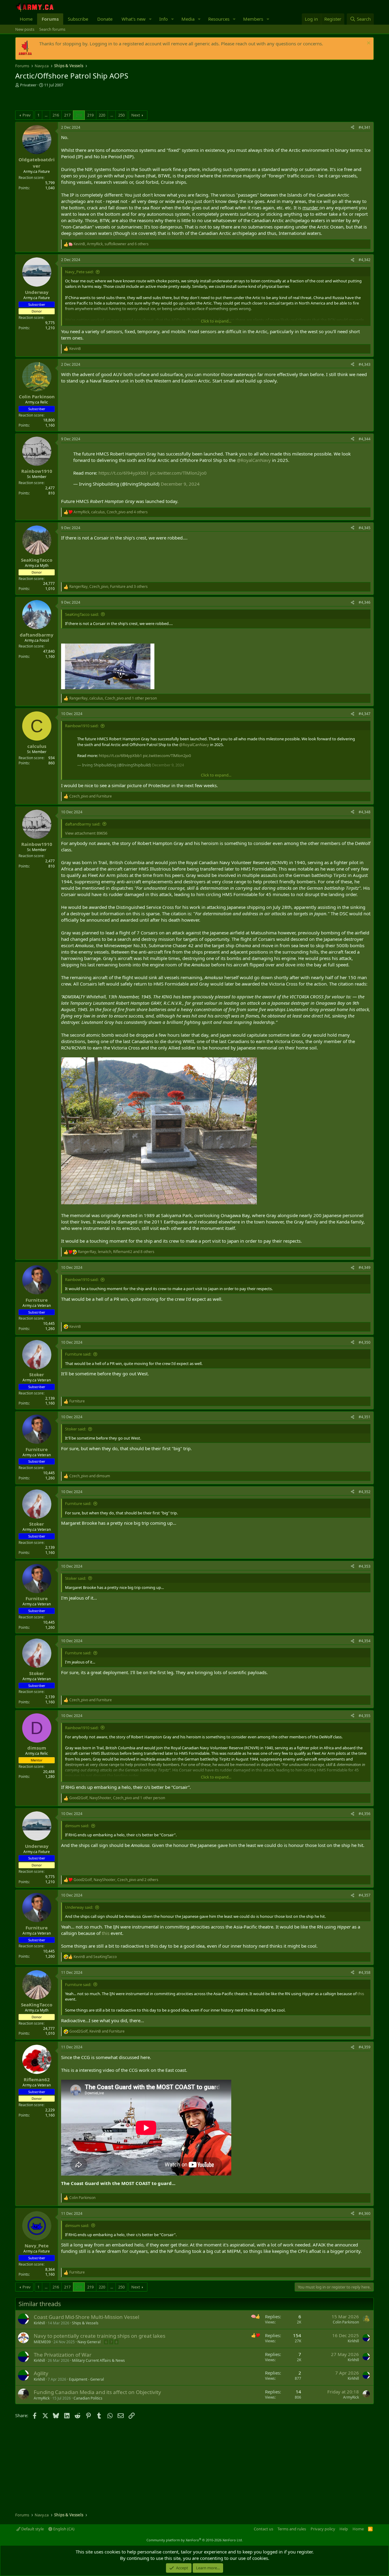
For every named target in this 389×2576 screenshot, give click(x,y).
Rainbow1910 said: (82, 726)
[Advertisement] (86, 100)
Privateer (28, 85)
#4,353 (365, 1566)
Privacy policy (323, 2529)
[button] (150, 19)
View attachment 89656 (86, 833)
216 (56, 115)
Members (253, 19)
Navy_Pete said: (79, 272)
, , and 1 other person (113, 698)
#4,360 (365, 2213)
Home (26, 19)
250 (121, 115)
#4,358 (365, 1972)
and (91, 796)
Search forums (52, 29)
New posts (25, 29)
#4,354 (365, 1641)
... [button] (46, 115)
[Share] (353, 128)
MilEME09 (42, 2342)
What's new (134, 19)
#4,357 (365, 1895)
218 (79, 115)
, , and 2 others (116, 1880)
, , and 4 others (111, 512)
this (106, 1933)
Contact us (263, 2529)
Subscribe (78, 19)
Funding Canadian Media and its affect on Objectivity (97, 2392)
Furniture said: (78, 1354)
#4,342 (365, 260)
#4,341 (365, 127)
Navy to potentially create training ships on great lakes (100, 2336)
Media (188, 19)
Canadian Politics (88, 2398)
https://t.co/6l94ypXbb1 (124, 473)
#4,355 (365, 1716)
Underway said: (79, 1907)
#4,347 (365, 714)
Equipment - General (86, 2379)
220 (102, 115)
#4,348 (365, 812)
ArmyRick (42, 2398)
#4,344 (365, 439)
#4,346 (365, 602)
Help (344, 2529)
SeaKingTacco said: (82, 614)
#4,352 (365, 1492)
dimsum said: (77, 1826)
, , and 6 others (111, 244)
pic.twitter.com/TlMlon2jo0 (178, 473)
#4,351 (365, 1417)
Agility (41, 2373)
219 (90, 115)
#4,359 (365, 2047)
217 (67, 115)
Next (136, 115)
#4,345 (365, 528)
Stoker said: (76, 1429)
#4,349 (365, 1267)
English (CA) (63, 2529)
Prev (27, 115)
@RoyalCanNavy (254, 460)
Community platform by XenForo (195, 2540)
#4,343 (365, 364)
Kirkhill (39, 2323)
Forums (50, 19)
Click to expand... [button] (216, 321)
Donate (105, 19)
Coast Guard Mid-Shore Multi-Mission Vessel (86, 2317)
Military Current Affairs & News (98, 2360)
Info (164, 19)
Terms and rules (292, 2529)
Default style (32, 2529)
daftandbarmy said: (83, 824)
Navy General (89, 2342)
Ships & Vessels (85, 2323)
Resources (219, 19)
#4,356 (365, 1814)
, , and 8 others (116, 1252)
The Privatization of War (63, 2355)
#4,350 (365, 1342)
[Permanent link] (178, 2183)
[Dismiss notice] (368, 44)
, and (97, 2031)
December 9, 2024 (180, 484)
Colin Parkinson (346, 2322)
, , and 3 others (108, 587)
